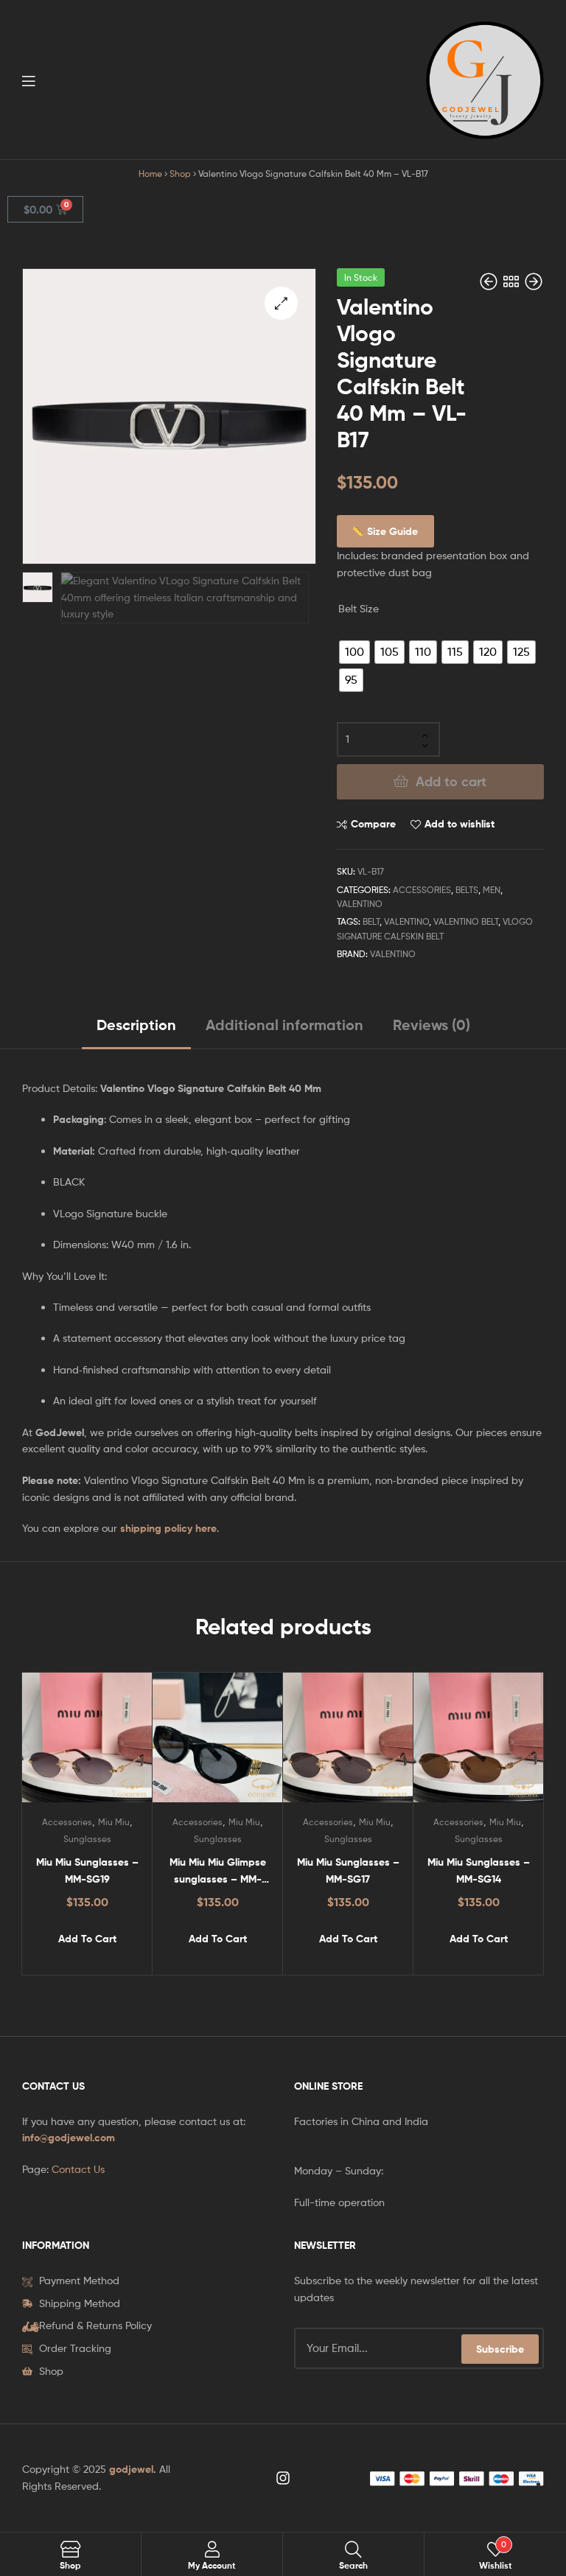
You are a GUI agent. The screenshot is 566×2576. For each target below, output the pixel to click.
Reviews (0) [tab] (432, 1025)
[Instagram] (283, 2478)
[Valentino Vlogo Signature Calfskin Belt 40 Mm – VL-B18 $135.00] (534, 282)
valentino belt (466, 921)
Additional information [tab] (284, 1025)
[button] (281, 303)
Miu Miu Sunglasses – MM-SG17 (348, 1870)
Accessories (422, 890)
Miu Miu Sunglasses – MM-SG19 (87, 1870)
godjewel (131, 2469)
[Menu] (59, 80)
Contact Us (78, 2169)
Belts (467, 890)
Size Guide (391, 531)
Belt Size (359, 608)
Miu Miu (114, 1822)
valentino (406, 921)
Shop (180, 174)
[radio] (354, 652)
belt (371, 921)
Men (492, 890)
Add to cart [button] (87, 1939)
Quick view (123, 1744)
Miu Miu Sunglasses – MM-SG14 (479, 1870)
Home (150, 174)
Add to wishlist (460, 824)
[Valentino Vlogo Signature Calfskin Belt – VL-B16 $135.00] (490, 282)
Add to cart (451, 781)
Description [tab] (136, 1025)
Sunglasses (87, 1839)
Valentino (360, 904)
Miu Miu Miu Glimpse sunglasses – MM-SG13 (218, 1871)
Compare (373, 824)
